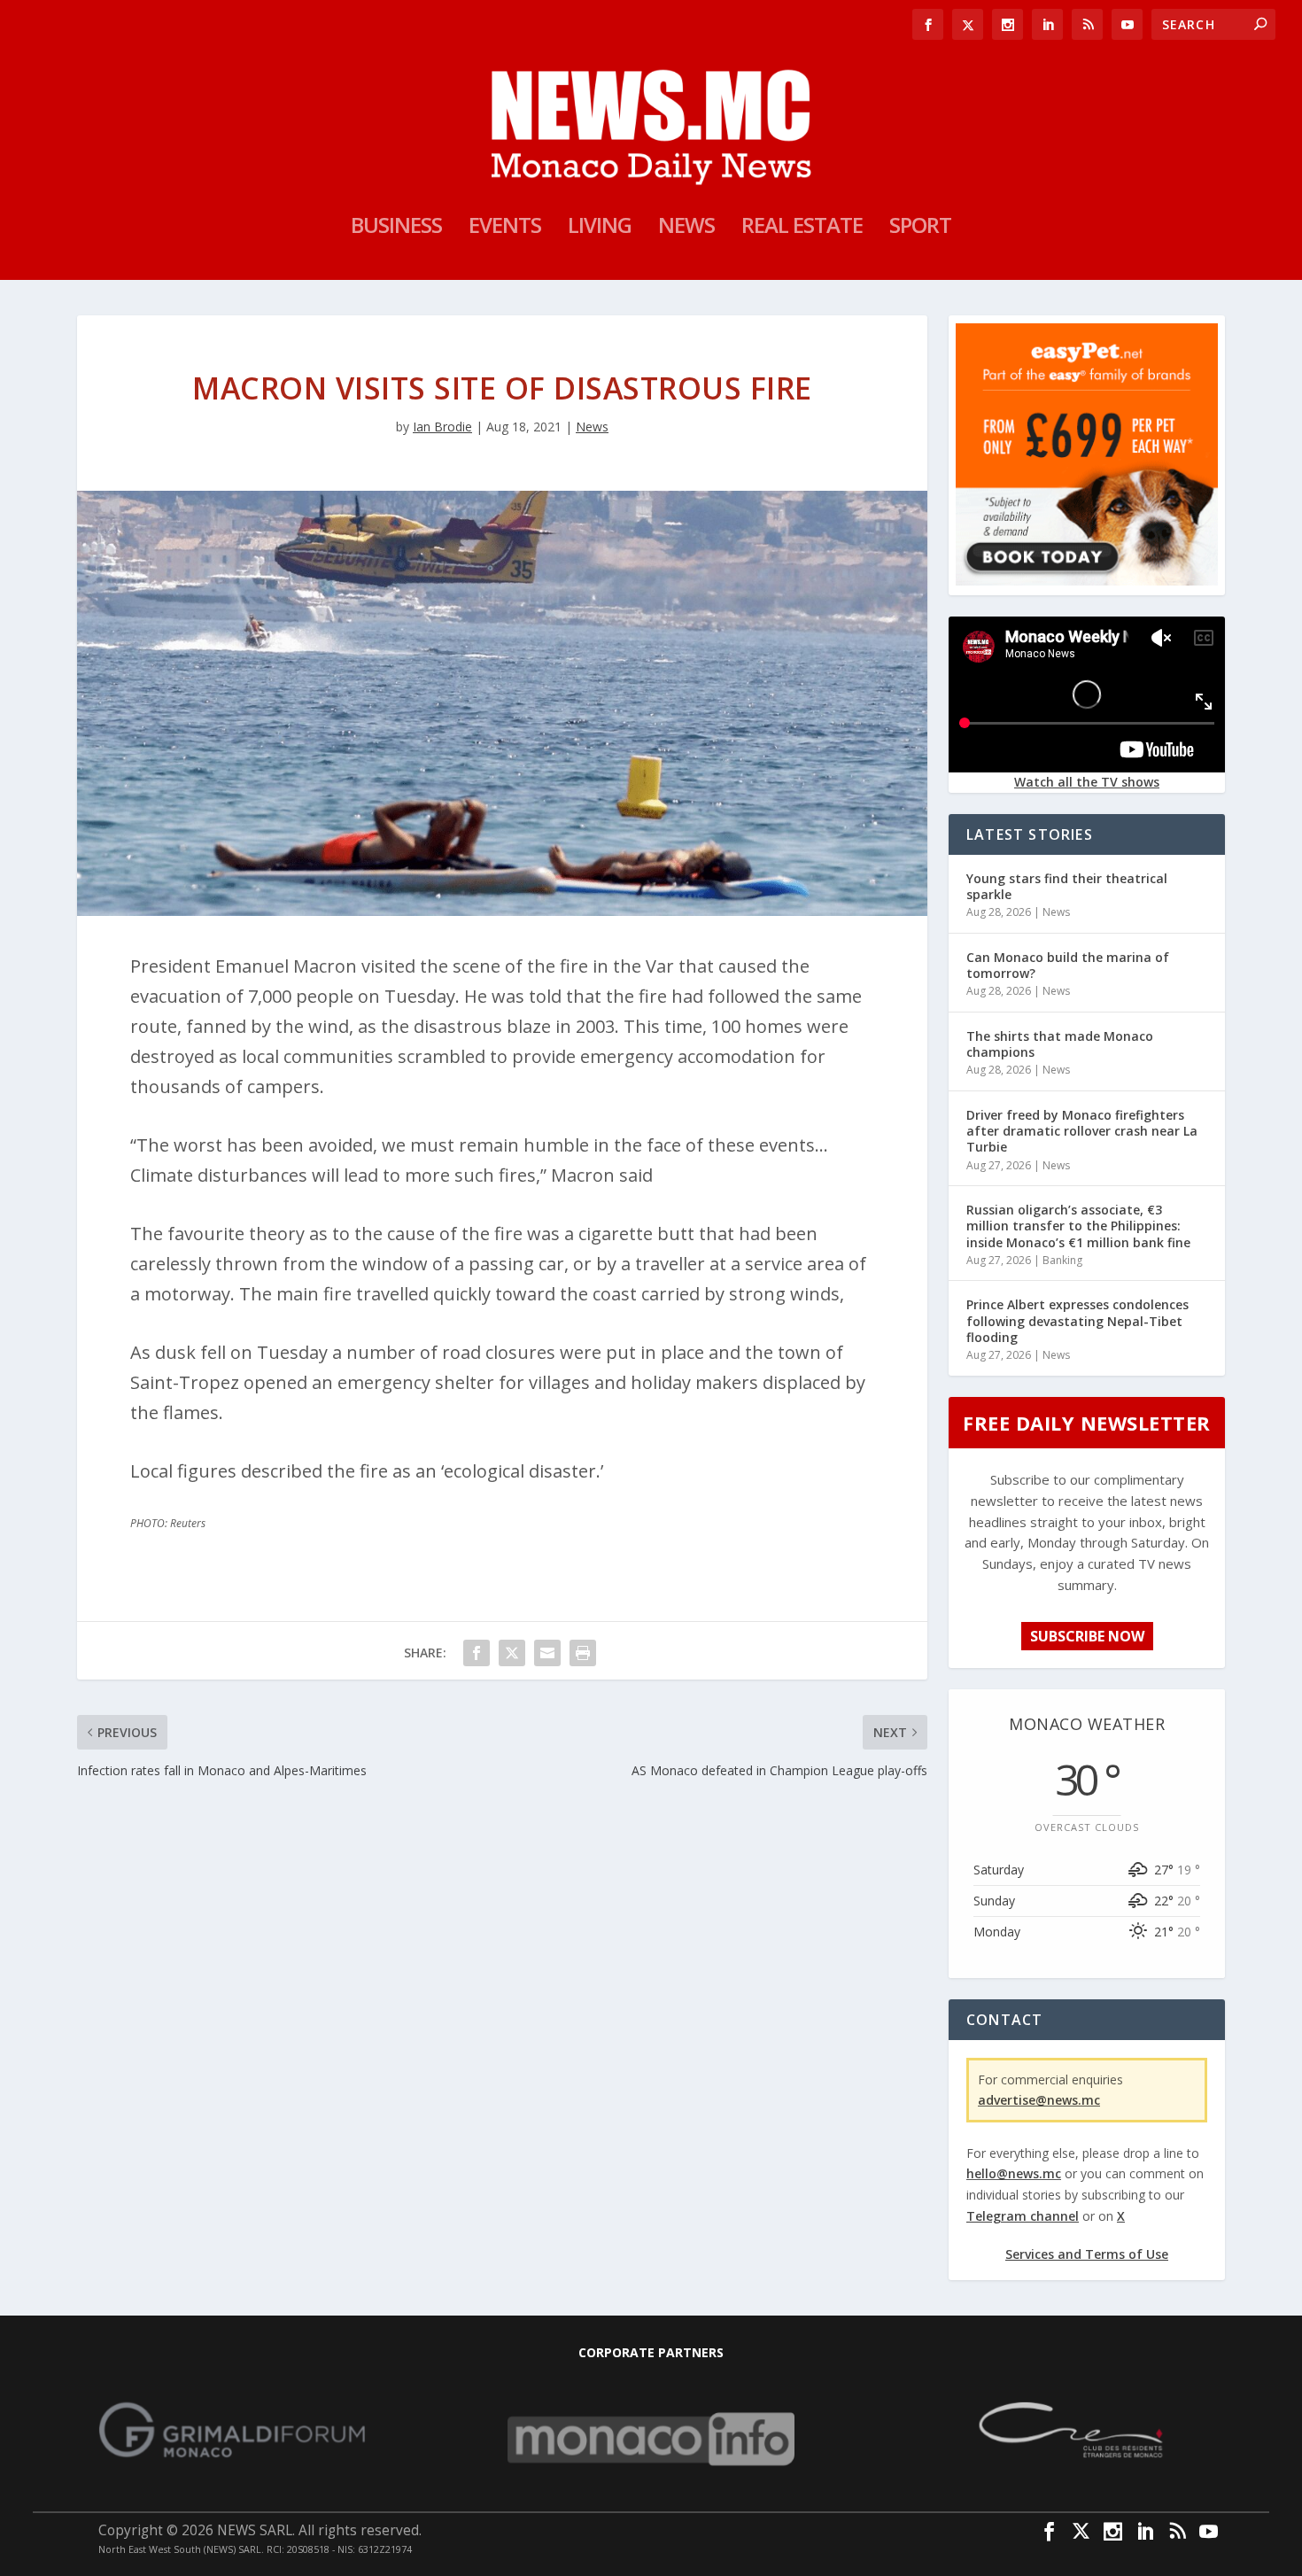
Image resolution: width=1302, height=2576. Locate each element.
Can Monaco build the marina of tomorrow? (1068, 965)
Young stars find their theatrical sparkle (1067, 886)
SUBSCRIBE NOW (1087, 1636)
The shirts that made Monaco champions (1060, 1044)
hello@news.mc (1014, 2173)
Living (600, 229)
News (686, 229)
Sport (920, 229)
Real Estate (802, 229)
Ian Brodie (442, 427)
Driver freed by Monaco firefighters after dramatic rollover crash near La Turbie (1082, 1131)
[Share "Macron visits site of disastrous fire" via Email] (547, 1653)
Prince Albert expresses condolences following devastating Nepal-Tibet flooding (1077, 1320)
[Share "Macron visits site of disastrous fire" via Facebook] (477, 1653)
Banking (1062, 1260)
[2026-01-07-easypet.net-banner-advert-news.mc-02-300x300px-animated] (1087, 581)
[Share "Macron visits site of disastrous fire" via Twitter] (512, 1653)
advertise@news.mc (1039, 2100)
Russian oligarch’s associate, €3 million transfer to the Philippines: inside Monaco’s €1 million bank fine (1078, 1226)
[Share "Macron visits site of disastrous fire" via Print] (583, 1653)
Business (396, 229)
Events (505, 229)
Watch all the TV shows (1087, 782)
